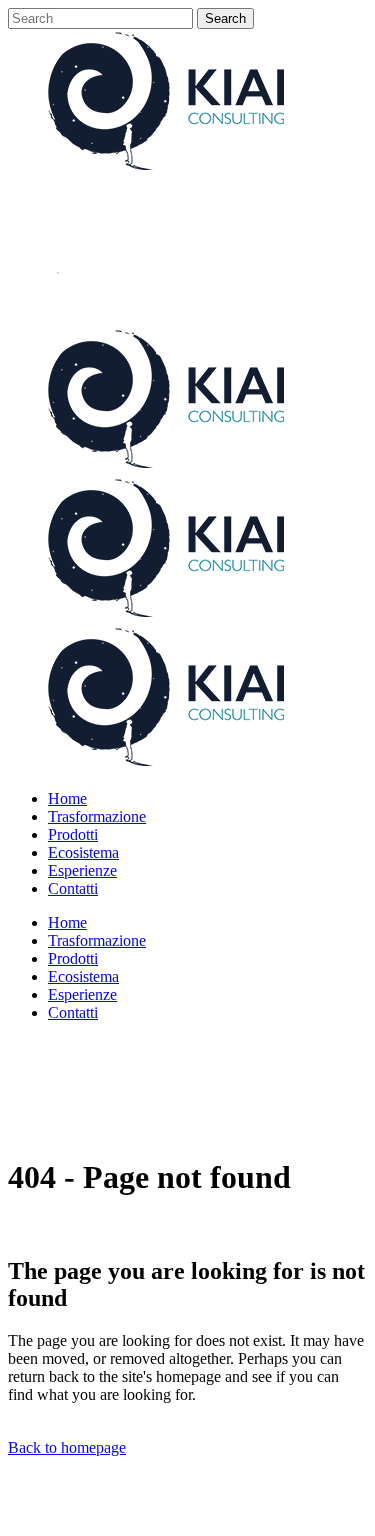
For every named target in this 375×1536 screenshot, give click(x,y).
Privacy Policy (118, 1518)
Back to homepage (67, 1447)
